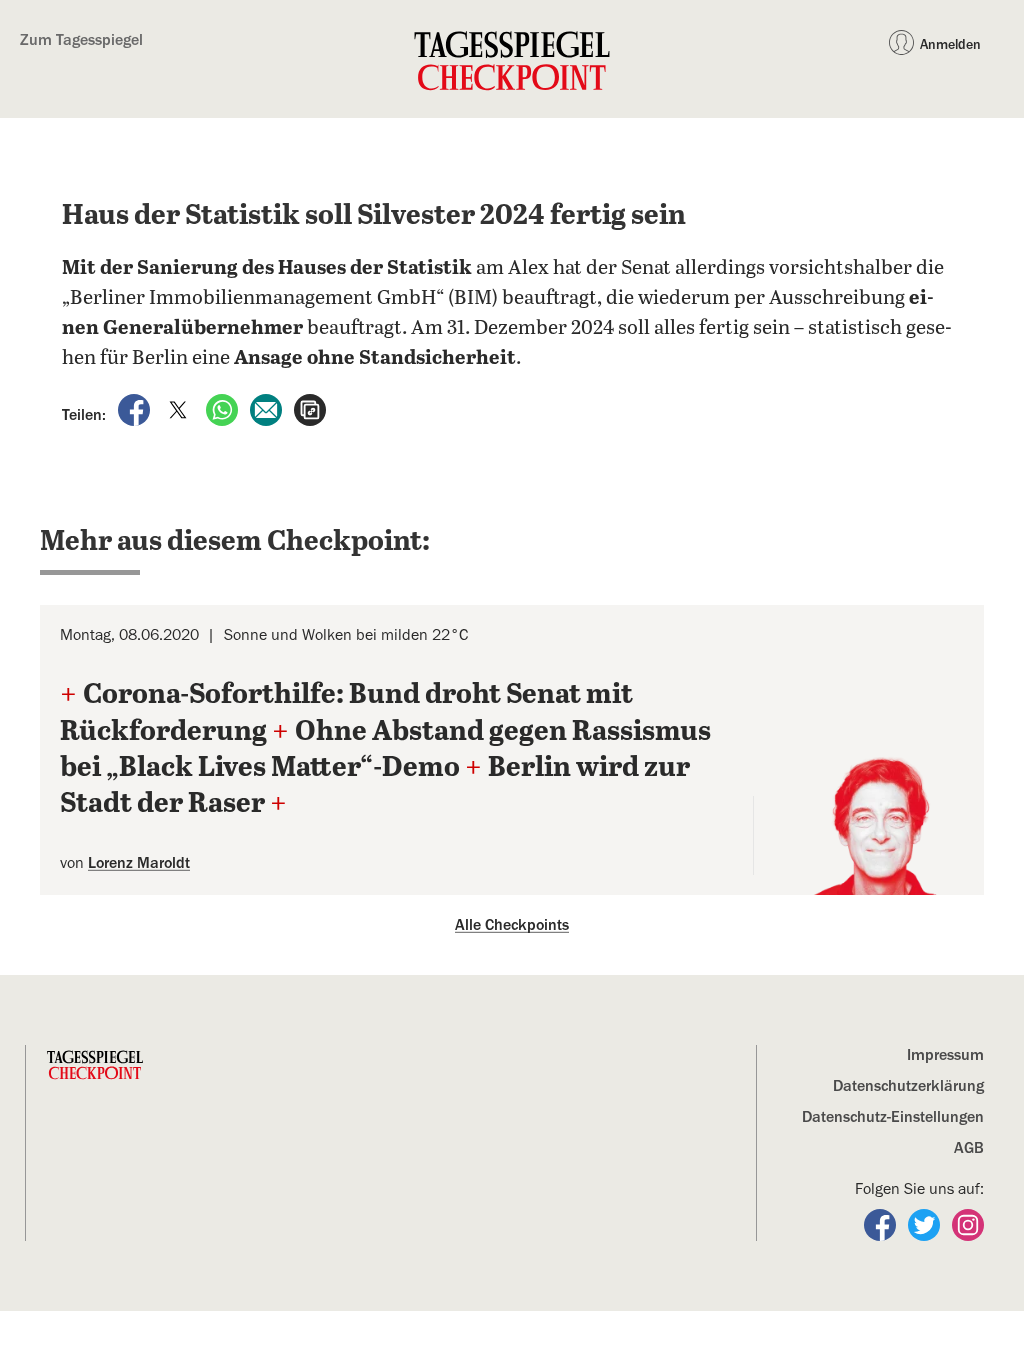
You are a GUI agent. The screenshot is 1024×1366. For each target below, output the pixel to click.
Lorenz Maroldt (139, 863)
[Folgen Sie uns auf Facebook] (882, 1224)
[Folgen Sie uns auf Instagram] (968, 1224)
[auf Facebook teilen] (136, 409)
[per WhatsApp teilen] (224, 409)
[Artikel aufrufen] (310, 409)
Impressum (945, 1055)
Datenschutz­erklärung (908, 1086)
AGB (969, 1148)
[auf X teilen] (180, 409)
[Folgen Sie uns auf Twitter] (926, 1224)
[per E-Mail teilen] (268, 409)
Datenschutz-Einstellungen (893, 1117)
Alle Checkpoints (512, 925)
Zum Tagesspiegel (81, 40)
